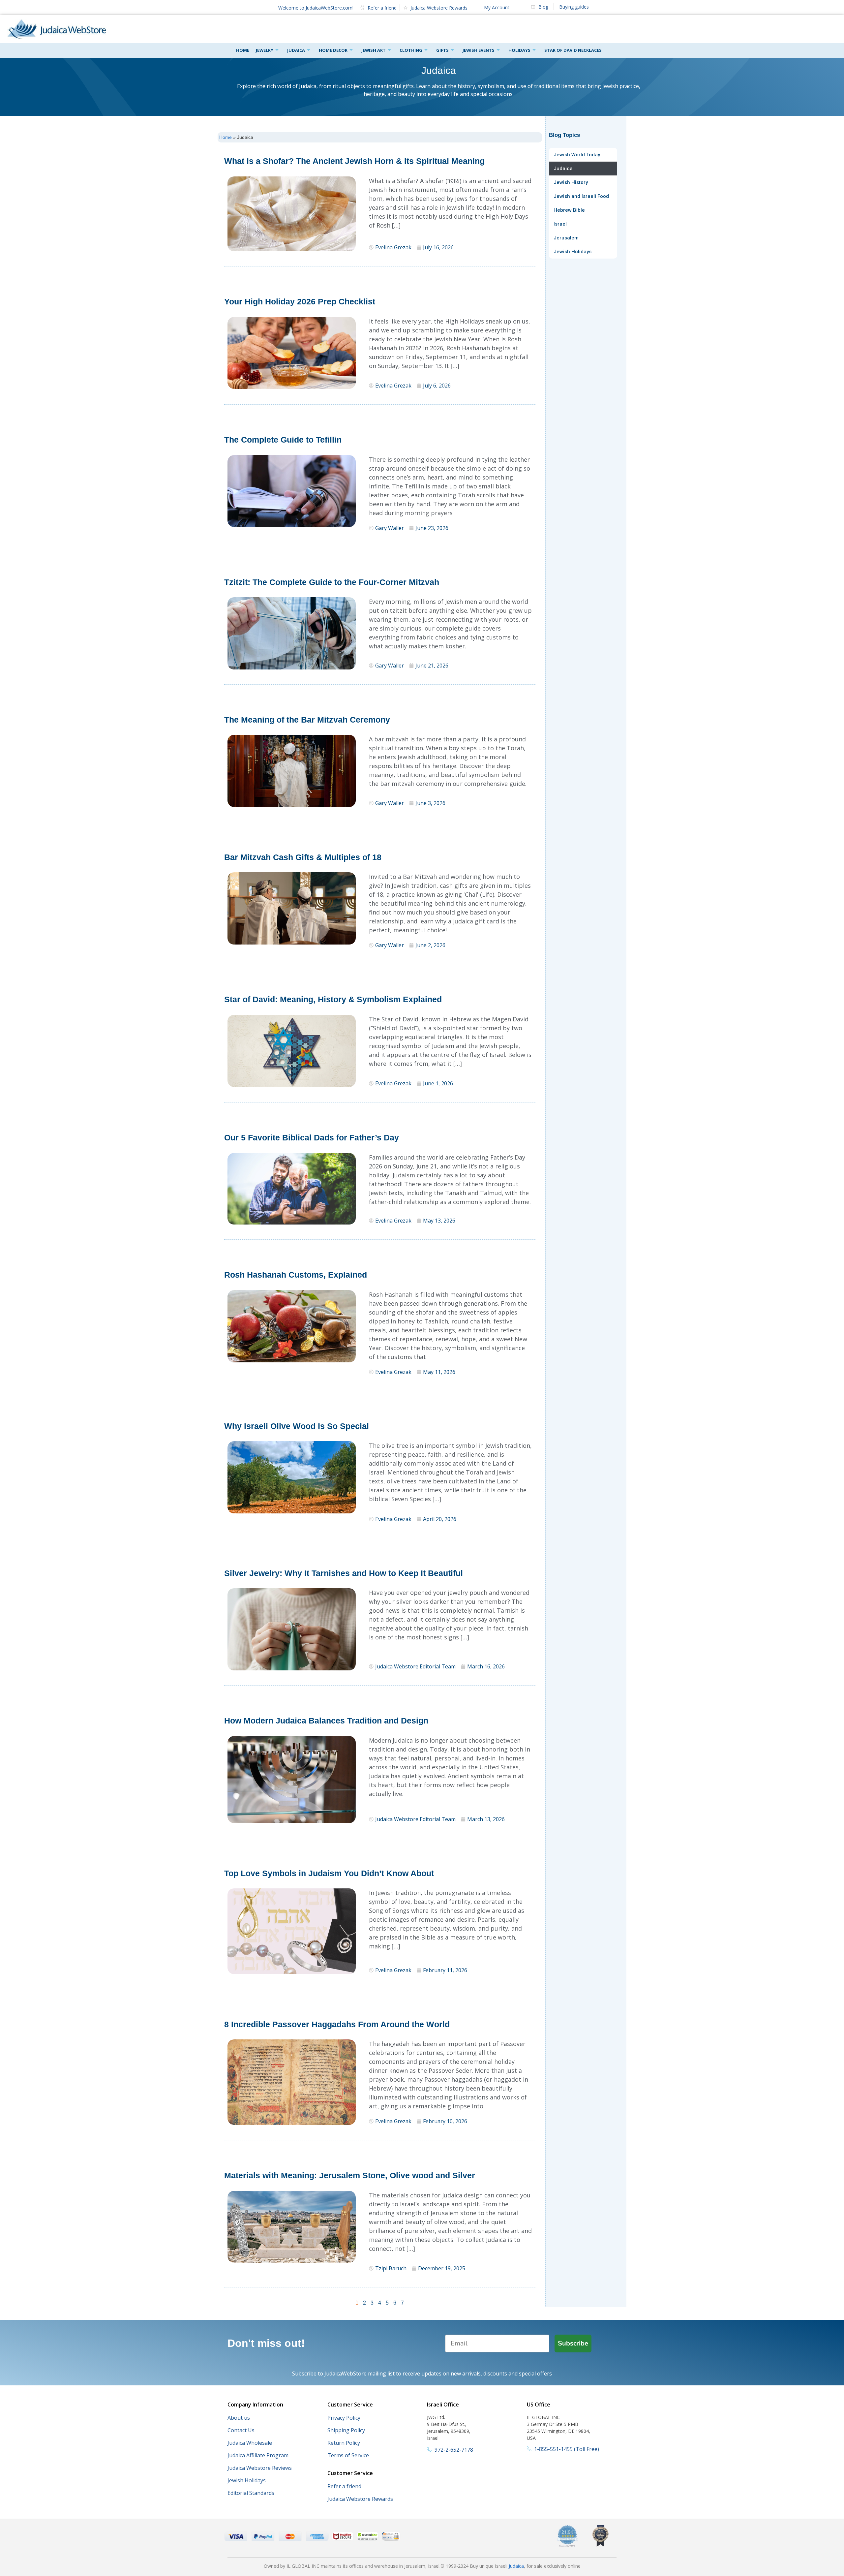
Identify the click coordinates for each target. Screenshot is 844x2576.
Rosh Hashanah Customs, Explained (296, 1275)
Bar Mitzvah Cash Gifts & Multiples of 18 (303, 857)
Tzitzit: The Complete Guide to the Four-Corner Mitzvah (332, 582)
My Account (497, 7)
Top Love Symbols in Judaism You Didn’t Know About (329, 1873)
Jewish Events (479, 50)
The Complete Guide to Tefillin (283, 440)
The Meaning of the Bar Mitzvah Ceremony (307, 720)
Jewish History (571, 182)
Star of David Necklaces (573, 50)
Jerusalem (566, 238)
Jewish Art (374, 50)
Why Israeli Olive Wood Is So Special (297, 1426)
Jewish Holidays (573, 252)
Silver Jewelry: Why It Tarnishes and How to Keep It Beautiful (344, 1573)
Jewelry (265, 50)
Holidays (519, 50)
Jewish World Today (577, 155)
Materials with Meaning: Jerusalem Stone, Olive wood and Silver (350, 2175)
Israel (560, 224)
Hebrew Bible (569, 210)
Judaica (296, 50)
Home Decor (333, 50)
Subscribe (573, 2343)
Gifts (442, 50)
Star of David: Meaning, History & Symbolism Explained (333, 999)
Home (243, 50)
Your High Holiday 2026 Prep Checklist (300, 301)
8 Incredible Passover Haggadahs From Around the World (337, 2024)
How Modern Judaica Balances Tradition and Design (326, 1721)
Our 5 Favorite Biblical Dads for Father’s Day (312, 1137)
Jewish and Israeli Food (581, 196)
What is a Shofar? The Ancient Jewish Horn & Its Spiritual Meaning (354, 161)
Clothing (411, 50)
